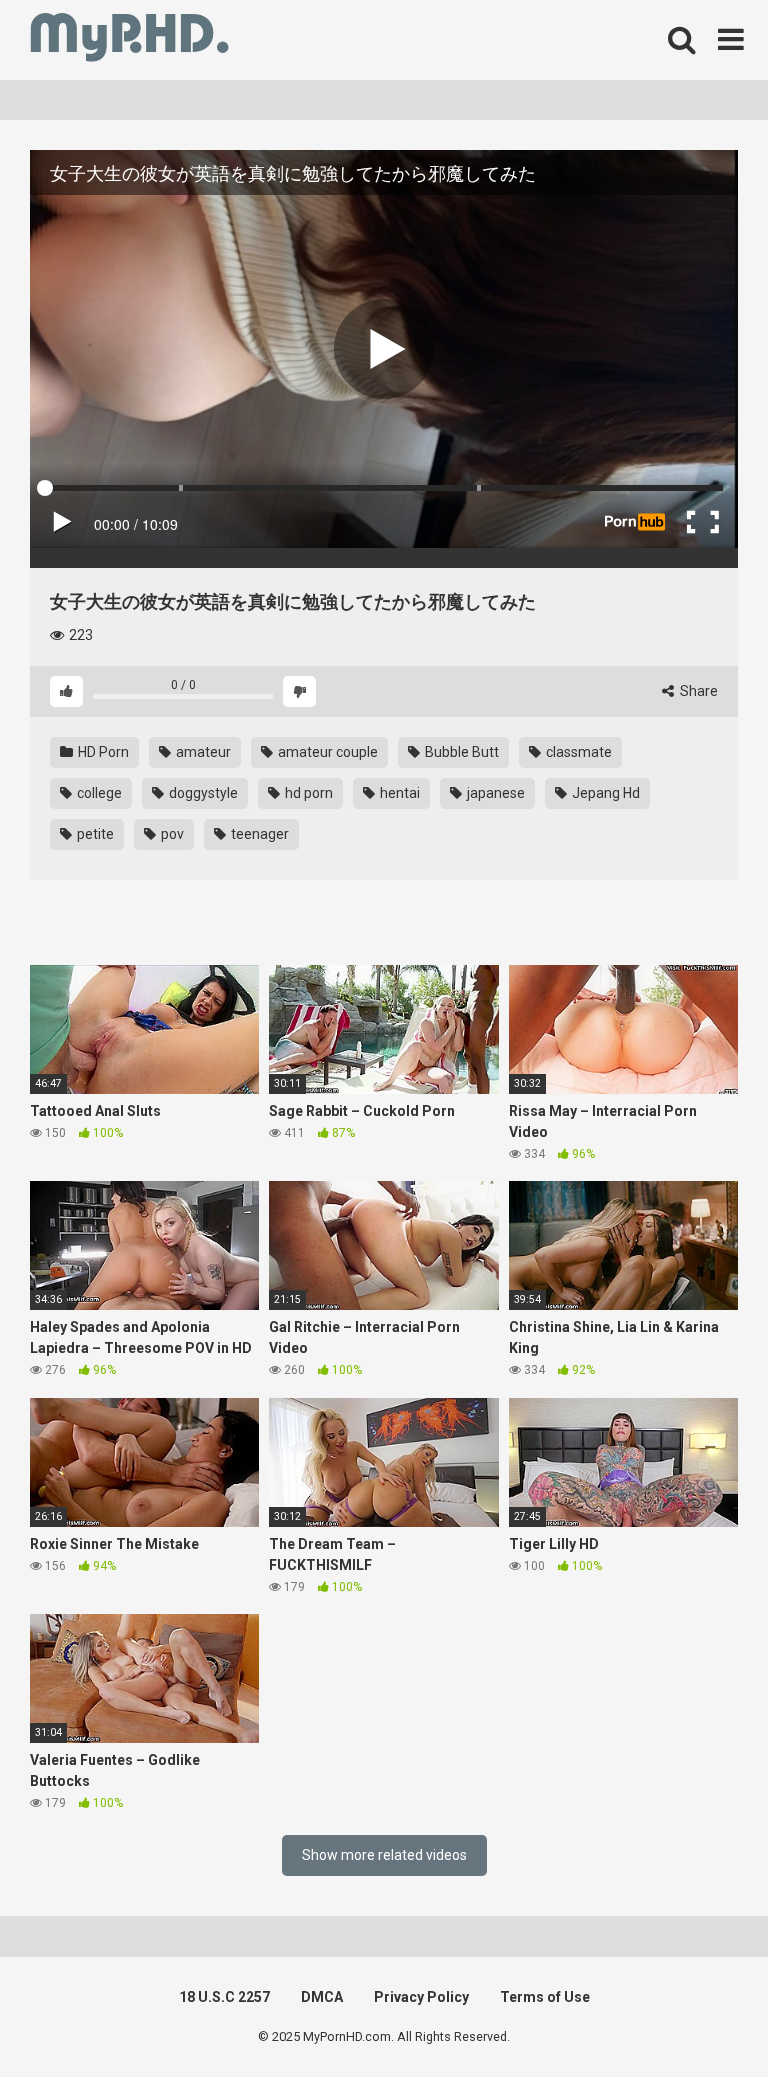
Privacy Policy (421, 1997)
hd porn (307, 793)
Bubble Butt (460, 752)
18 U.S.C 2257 (224, 1997)
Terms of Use (545, 1997)
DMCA (322, 1997)
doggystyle (202, 793)
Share (697, 691)
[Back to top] (701, 2016)
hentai (398, 793)
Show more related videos (384, 1855)
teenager (258, 834)
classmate (577, 752)
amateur (202, 752)
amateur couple (326, 752)
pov (171, 834)
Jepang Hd (604, 793)
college (98, 793)
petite (94, 834)
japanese (494, 793)
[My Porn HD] (129, 40)
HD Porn (102, 752)
